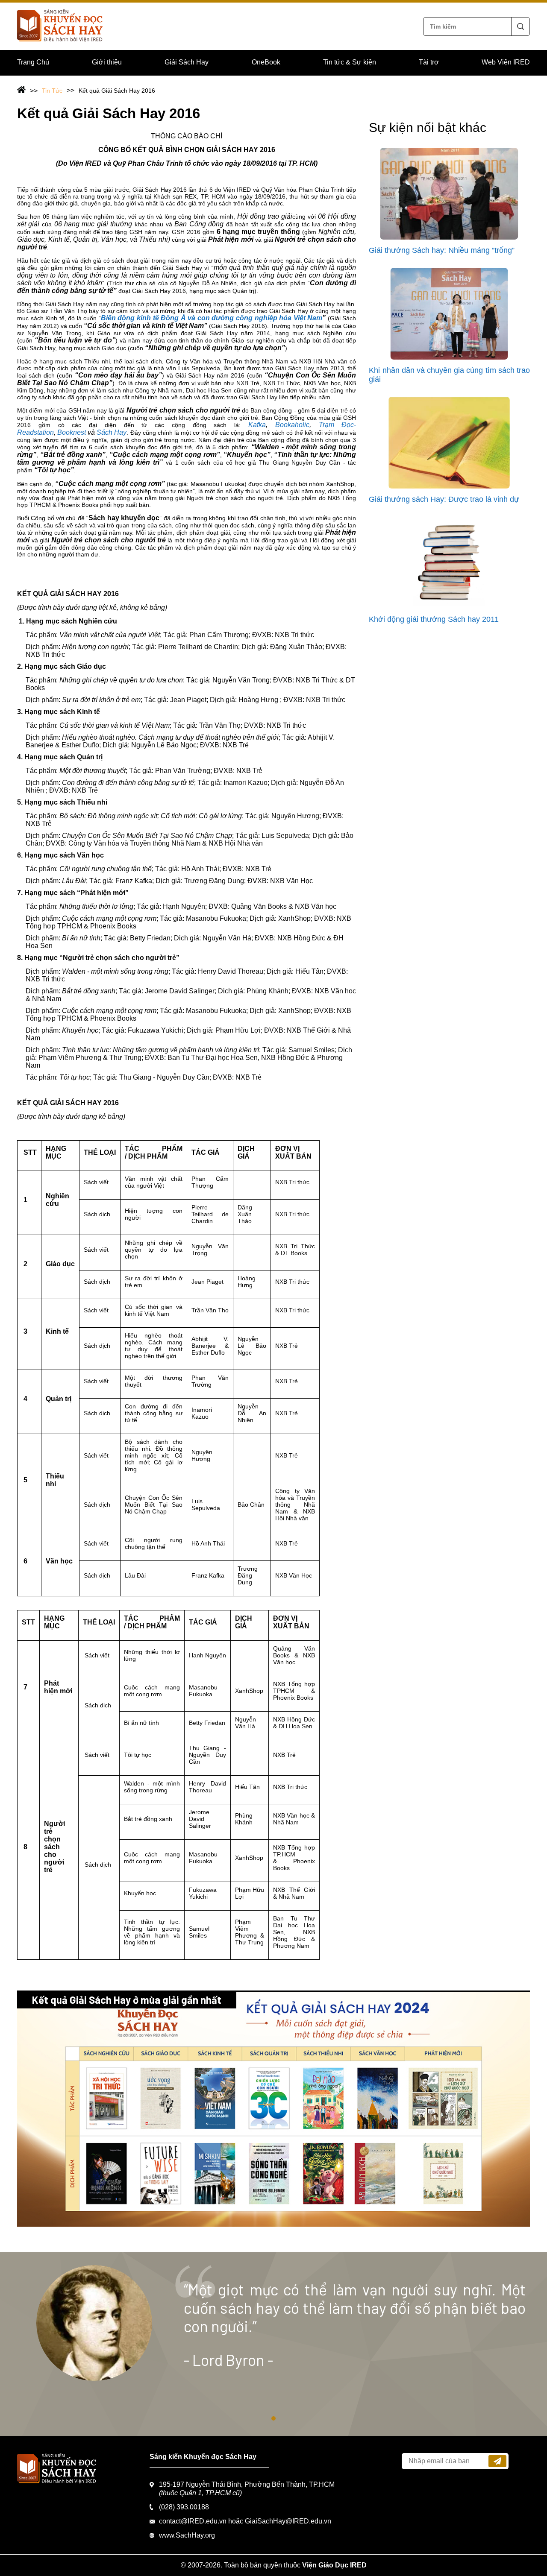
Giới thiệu (107, 62)
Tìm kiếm (521, 26)
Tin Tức (52, 91)
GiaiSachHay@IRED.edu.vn (288, 2521)
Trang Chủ (33, 62)
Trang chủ (27, 91)
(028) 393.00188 (184, 2507)
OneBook (266, 62)
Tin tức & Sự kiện (350, 62)
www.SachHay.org (187, 2535)
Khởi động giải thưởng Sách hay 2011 (434, 619)
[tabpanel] (273, 2344)
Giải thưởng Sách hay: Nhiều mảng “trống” (442, 250)
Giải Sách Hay (187, 62)
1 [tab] (273, 2418)
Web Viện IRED (506, 62)
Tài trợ (429, 62)
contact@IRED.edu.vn (193, 2521)
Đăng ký (497, 2461)
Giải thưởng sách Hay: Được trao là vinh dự (444, 499)
